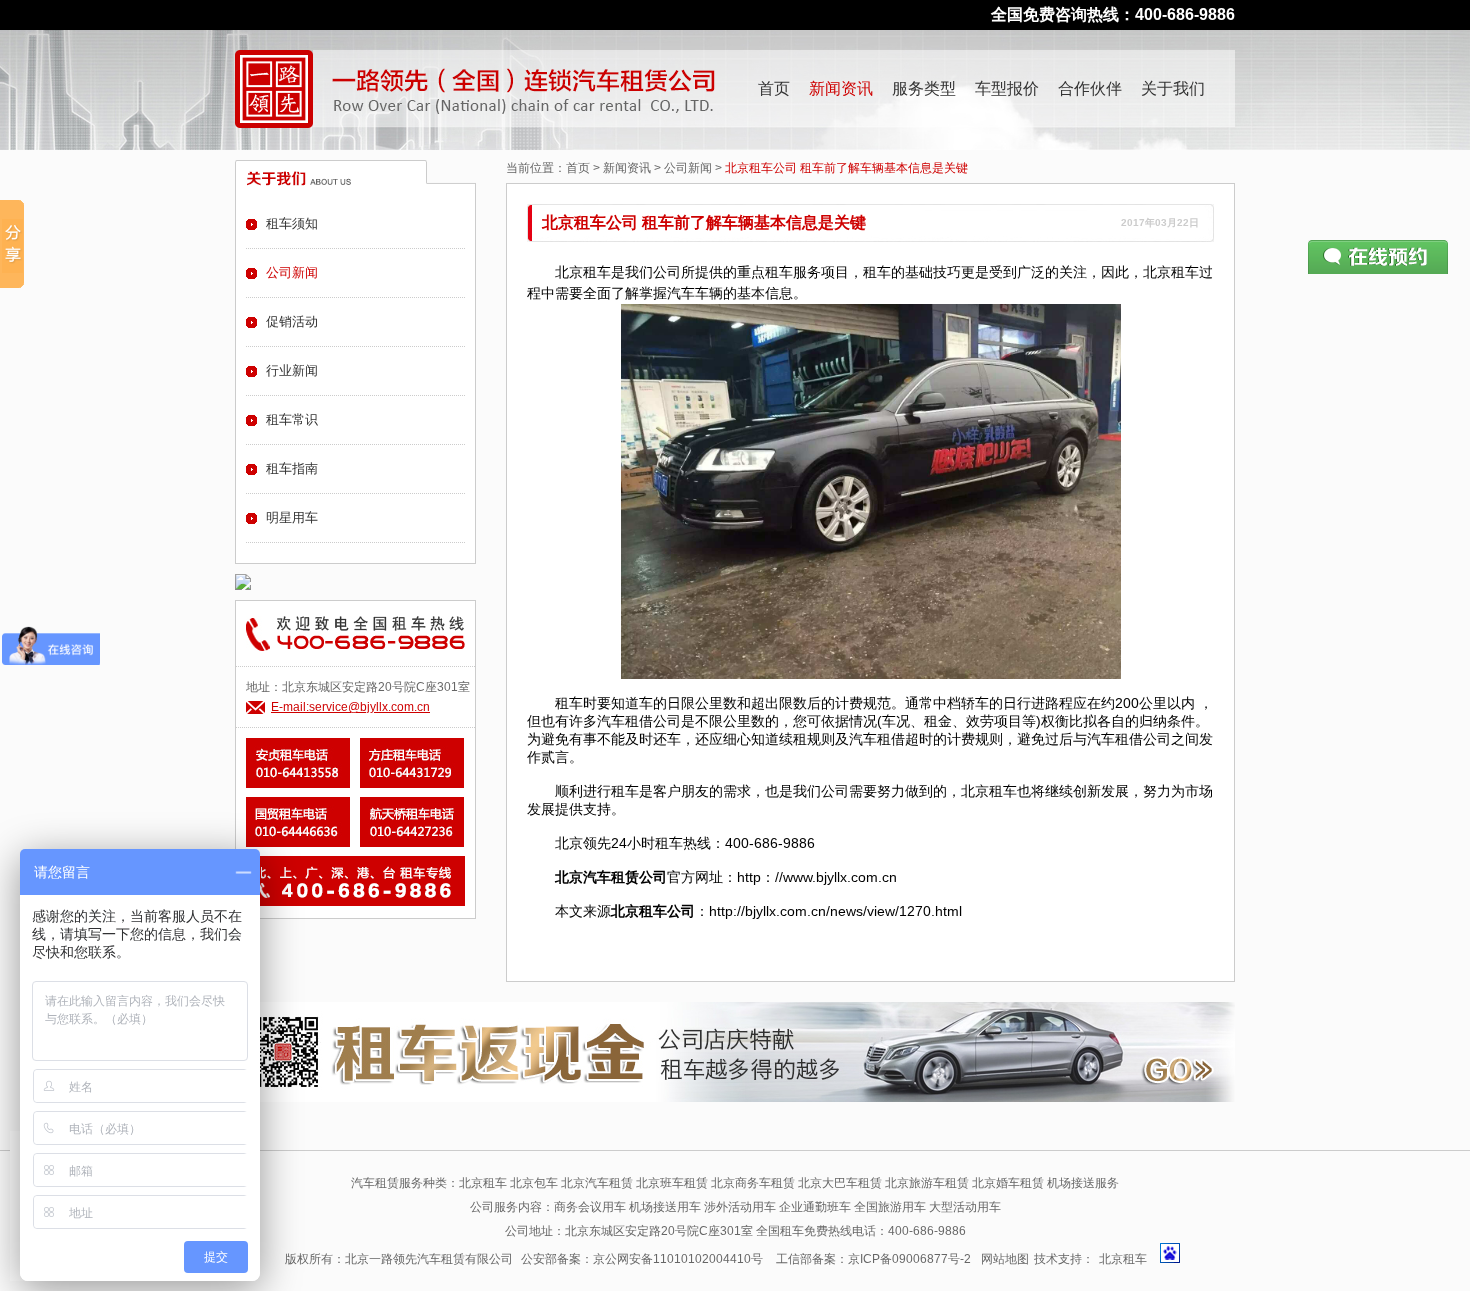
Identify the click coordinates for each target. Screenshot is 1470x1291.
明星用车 (292, 517)
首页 (774, 88)
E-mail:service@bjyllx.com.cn (350, 707)
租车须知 (292, 223)
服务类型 (924, 88)
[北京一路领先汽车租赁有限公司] (274, 89)
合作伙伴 (1090, 88)
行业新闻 (292, 370)
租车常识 (292, 419)
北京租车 (1123, 1259)
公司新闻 (688, 168)
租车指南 (292, 468)
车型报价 (1007, 88)
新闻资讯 (841, 88)
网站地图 (1005, 1259)
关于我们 (1173, 88)
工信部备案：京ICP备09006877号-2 (873, 1259)
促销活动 (292, 321)
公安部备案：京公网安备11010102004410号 (642, 1259)
